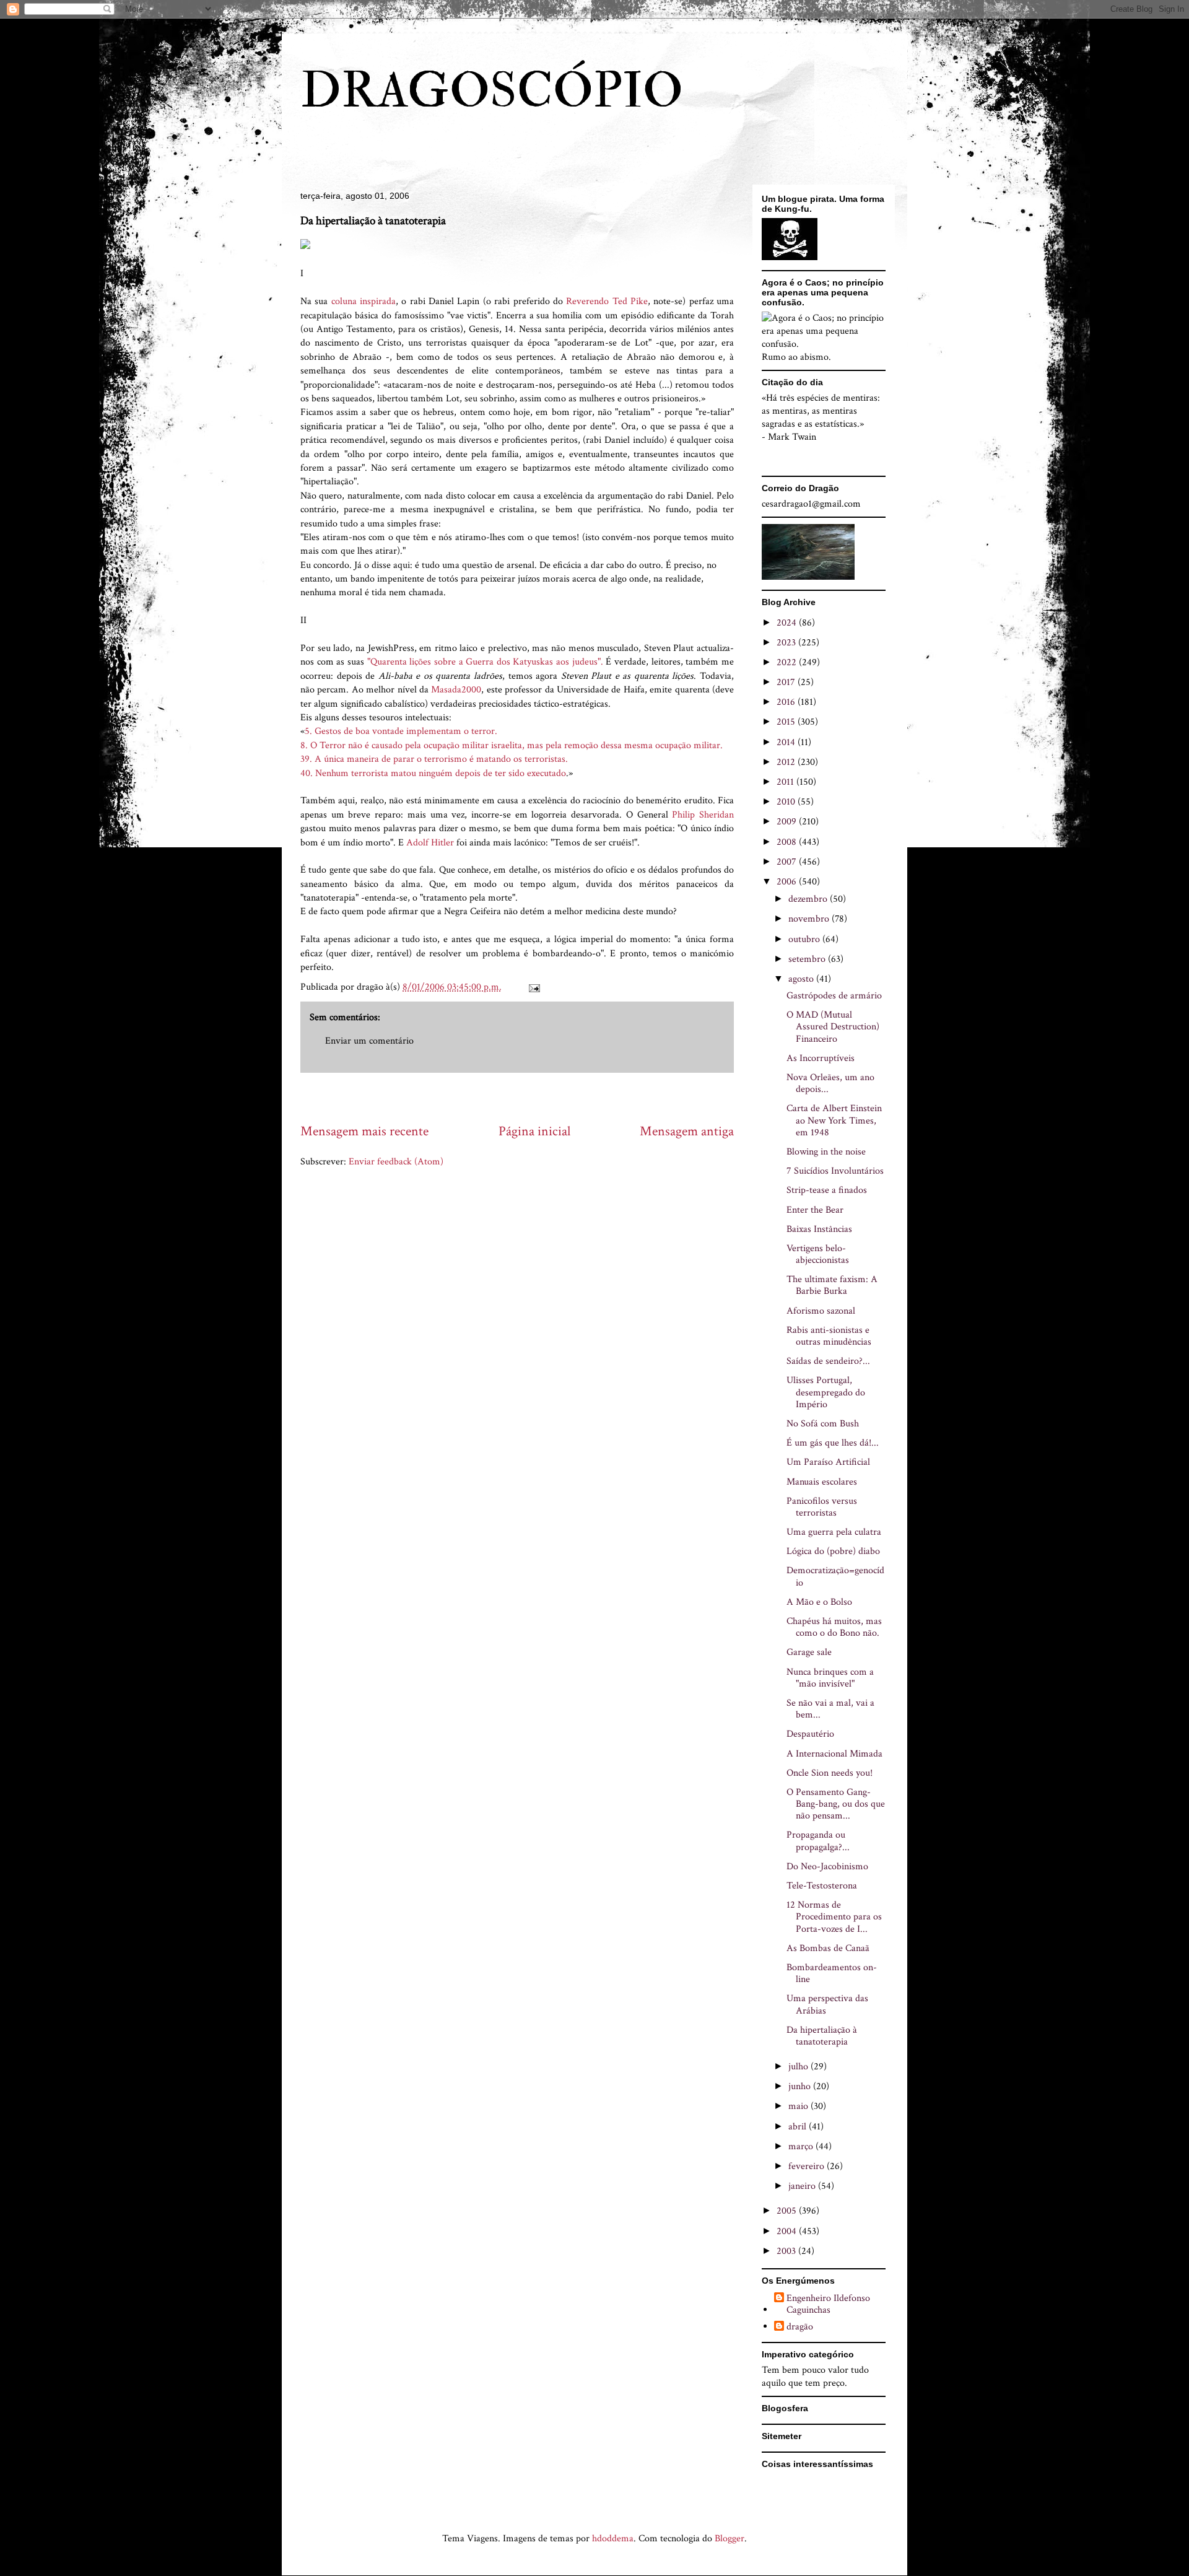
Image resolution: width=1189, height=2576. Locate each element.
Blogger (730, 2539)
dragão (800, 2327)
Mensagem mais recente (364, 1131)
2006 (788, 882)
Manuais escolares (822, 1482)
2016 (787, 702)
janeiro (803, 2186)
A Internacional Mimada (834, 1754)
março (802, 2146)
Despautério (810, 1734)
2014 (787, 742)
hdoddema (613, 2539)
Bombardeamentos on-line (832, 1973)
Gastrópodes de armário (834, 996)
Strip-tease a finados (827, 1190)
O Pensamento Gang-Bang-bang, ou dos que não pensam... (836, 1804)
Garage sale (809, 1652)
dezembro (809, 899)
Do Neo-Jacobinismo (827, 1867)
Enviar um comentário (369, 1041)
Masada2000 (456, 690)
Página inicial (534, 1131)
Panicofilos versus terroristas (822, 1507)
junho (801, 2086)
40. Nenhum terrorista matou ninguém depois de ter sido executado (433, 773)
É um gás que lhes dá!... (833, 1443)
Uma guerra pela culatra (834, 1532)
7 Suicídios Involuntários (835, 1171)
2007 (788, 862)
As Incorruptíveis (821, 1058)
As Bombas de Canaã (828, 1948)
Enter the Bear (815, 1210)
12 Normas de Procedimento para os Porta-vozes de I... (834, 1917)
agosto (802, 979)
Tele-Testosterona (822, 1886)
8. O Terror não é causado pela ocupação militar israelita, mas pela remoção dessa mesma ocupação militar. (512, 745)
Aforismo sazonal (821, 1311)
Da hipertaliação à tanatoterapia (822, 2036)
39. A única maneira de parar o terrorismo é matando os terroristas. (434, 759)
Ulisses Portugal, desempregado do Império (826, 1392)
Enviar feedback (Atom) (396, 1162)
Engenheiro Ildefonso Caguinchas (828, 2304)
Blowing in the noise (826, 1152)
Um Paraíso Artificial (828, 1462)
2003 (787, 2251)
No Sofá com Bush (823, 1424)
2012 (787, 762)
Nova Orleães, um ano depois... (830, 1083)
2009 (788, 822)
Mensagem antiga (687, 1131)
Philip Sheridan (703, 815)
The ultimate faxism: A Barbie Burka (832, 1285)
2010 (787, 802)
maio (799, 2106)
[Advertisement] (526, 1097)
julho (799, 2067)
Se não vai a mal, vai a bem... (830, 1709)
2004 (788, 2231)
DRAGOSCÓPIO (492, 91)
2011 (786, 782)
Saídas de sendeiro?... (828, 1361)
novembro (810, 919)
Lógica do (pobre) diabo (833, 1551)
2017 (787, 682)
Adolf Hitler (430, 843)
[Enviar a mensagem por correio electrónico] (533, 987)
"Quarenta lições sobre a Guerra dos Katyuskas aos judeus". (487, 662)
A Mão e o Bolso (819, 1602)
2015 (787, 722)
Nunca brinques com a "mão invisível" (830, 1678)
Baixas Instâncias (819, 1229)
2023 (787, 643)
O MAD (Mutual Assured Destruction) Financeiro (833, 1027)
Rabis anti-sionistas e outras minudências (829, 1336)
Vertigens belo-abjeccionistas (818, 1254)
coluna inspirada (364, 301)
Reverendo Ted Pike (607, 301)
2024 (788, 623)
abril (799, 2127)
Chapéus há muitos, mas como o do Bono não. (834, 1627)
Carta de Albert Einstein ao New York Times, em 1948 (834, 1120)
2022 (788, 662)
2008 (788, 842)
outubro (805, 939)
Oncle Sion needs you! (830, 1773)
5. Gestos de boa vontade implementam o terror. (401, 731)
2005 (788, 2211)
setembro (808, 959)
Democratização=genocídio (835, 1576)
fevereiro (808, 2166)
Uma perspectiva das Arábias (827, 2004)
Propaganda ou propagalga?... (818, 1841)
